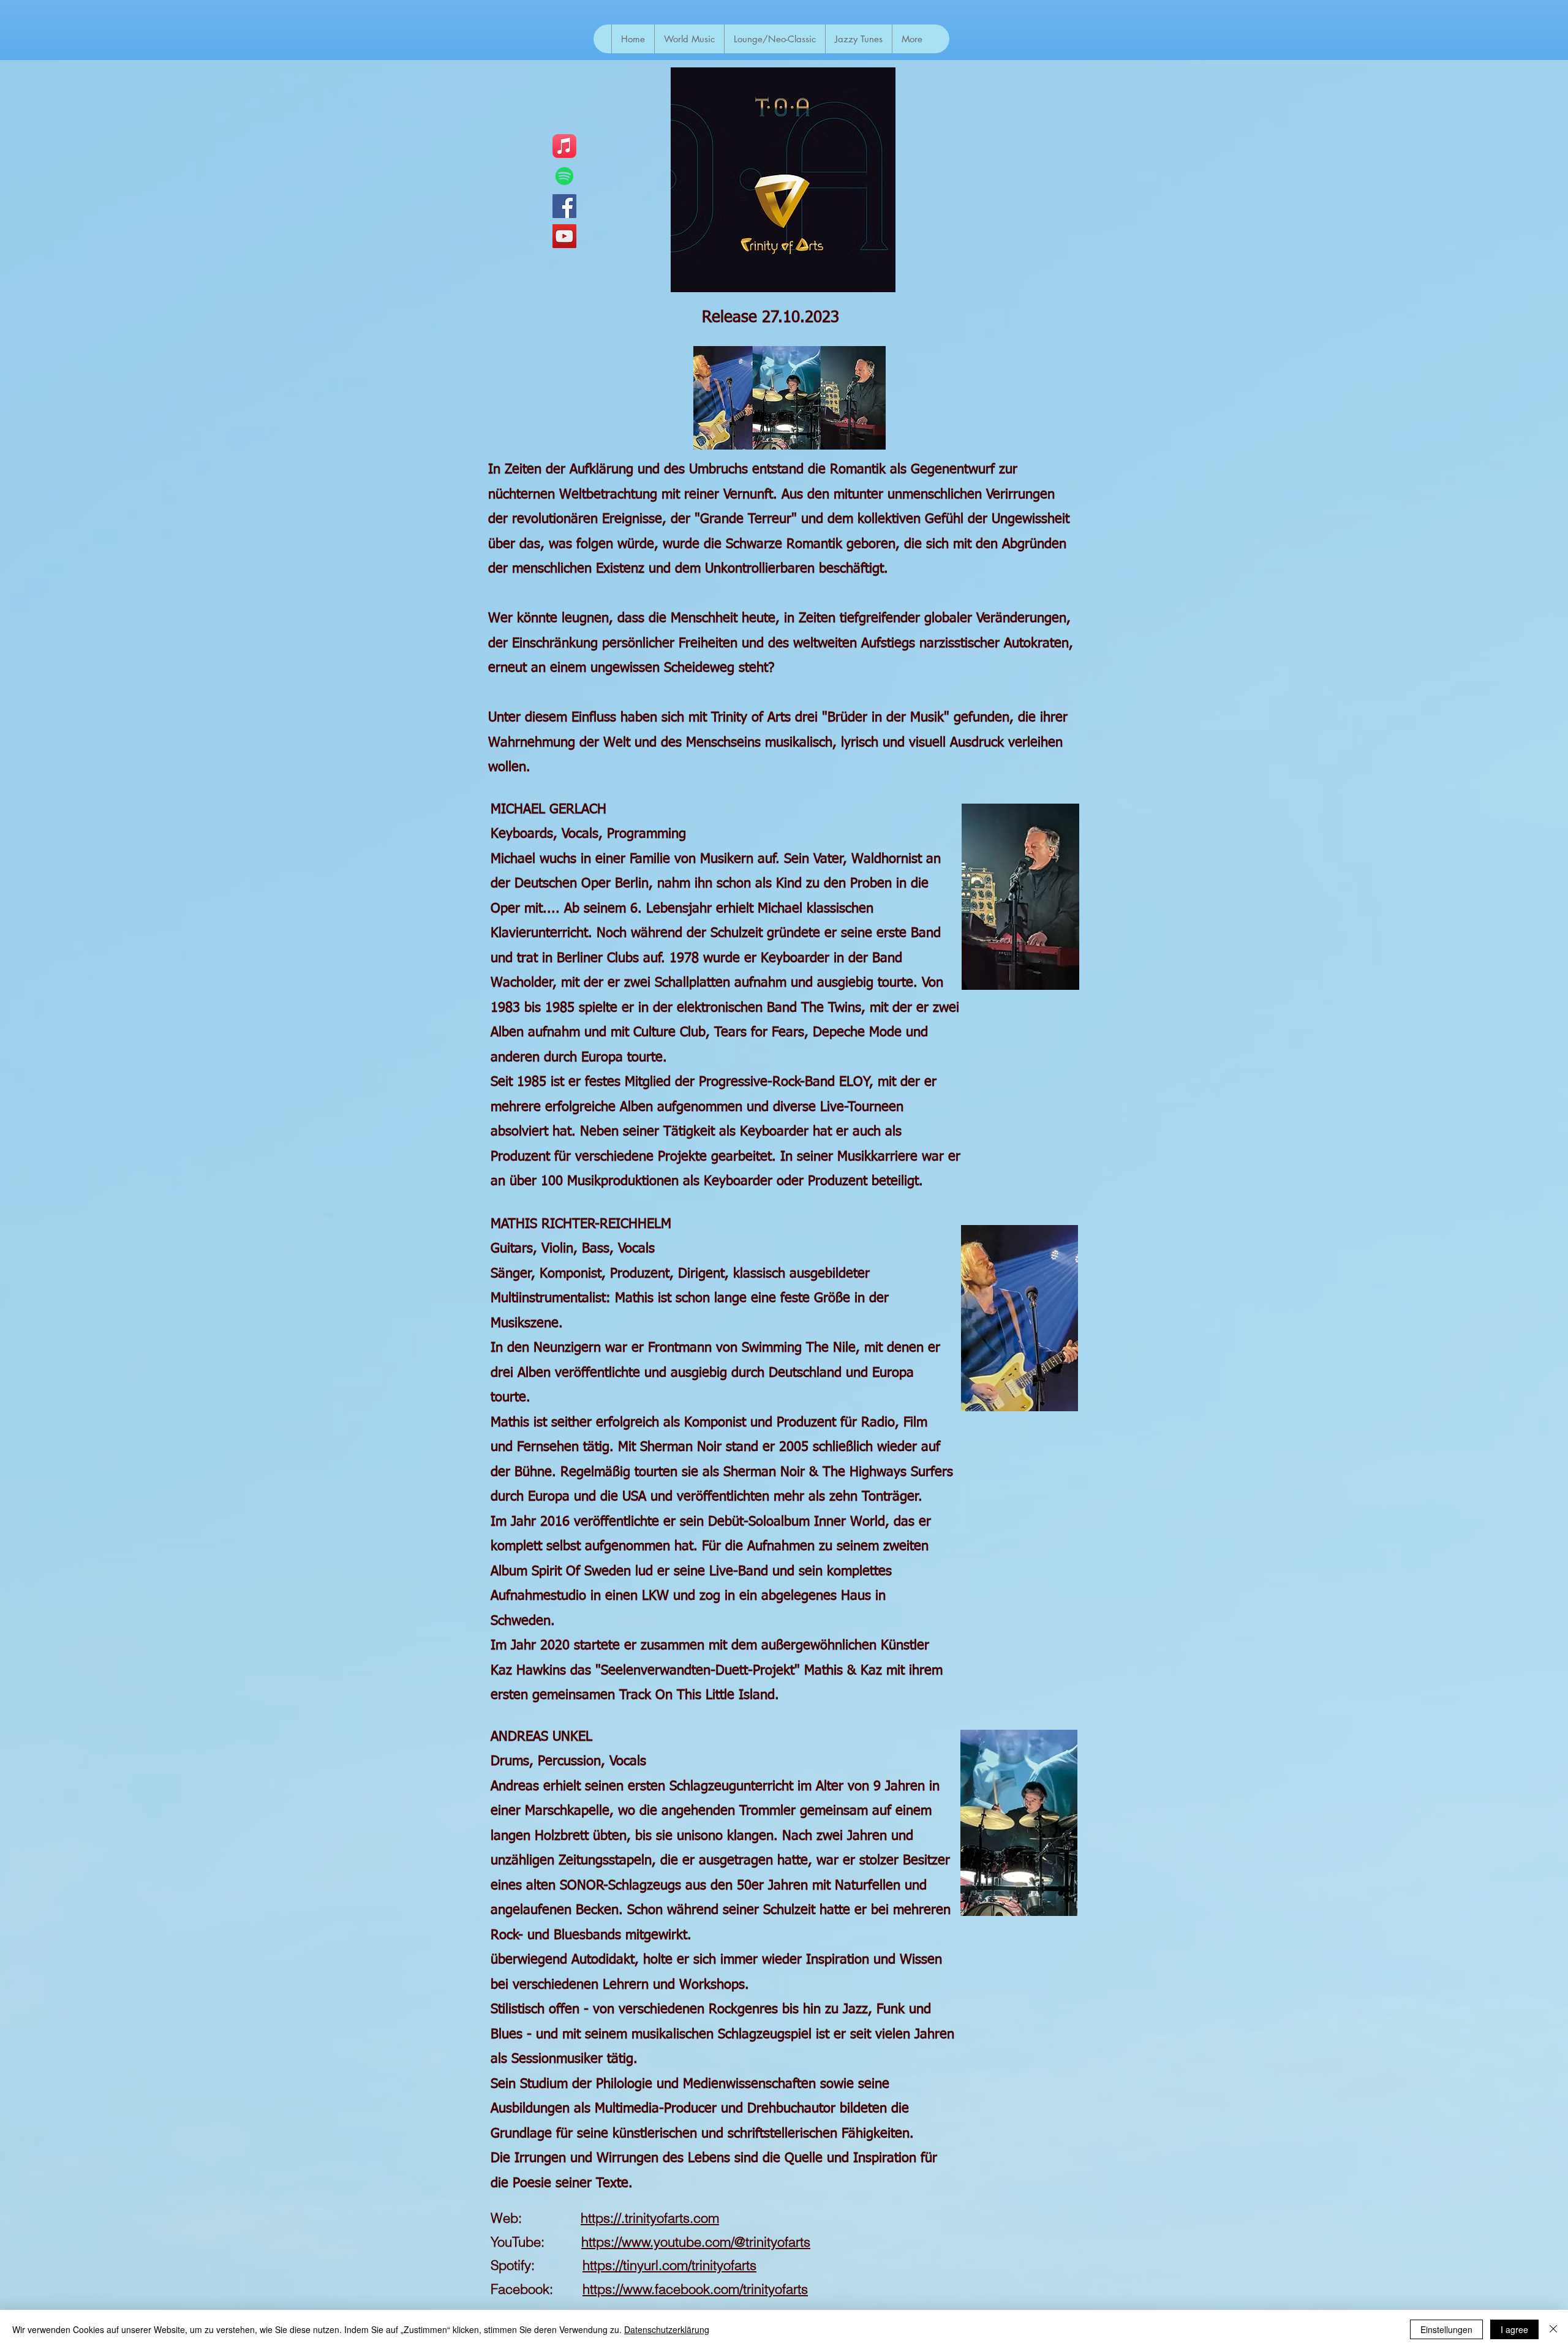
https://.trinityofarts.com (650, 2218)
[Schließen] (1553, 2329)
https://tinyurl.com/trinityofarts (669, 2265)
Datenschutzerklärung (667, 2329)
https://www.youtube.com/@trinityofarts (696, 2242)
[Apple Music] (564, 146)
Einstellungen (1446, 2329)
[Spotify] (564, 176)
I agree (1514, 2329)
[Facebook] (564, 206)
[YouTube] (564, 236)
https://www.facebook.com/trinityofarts (695, 2289)
